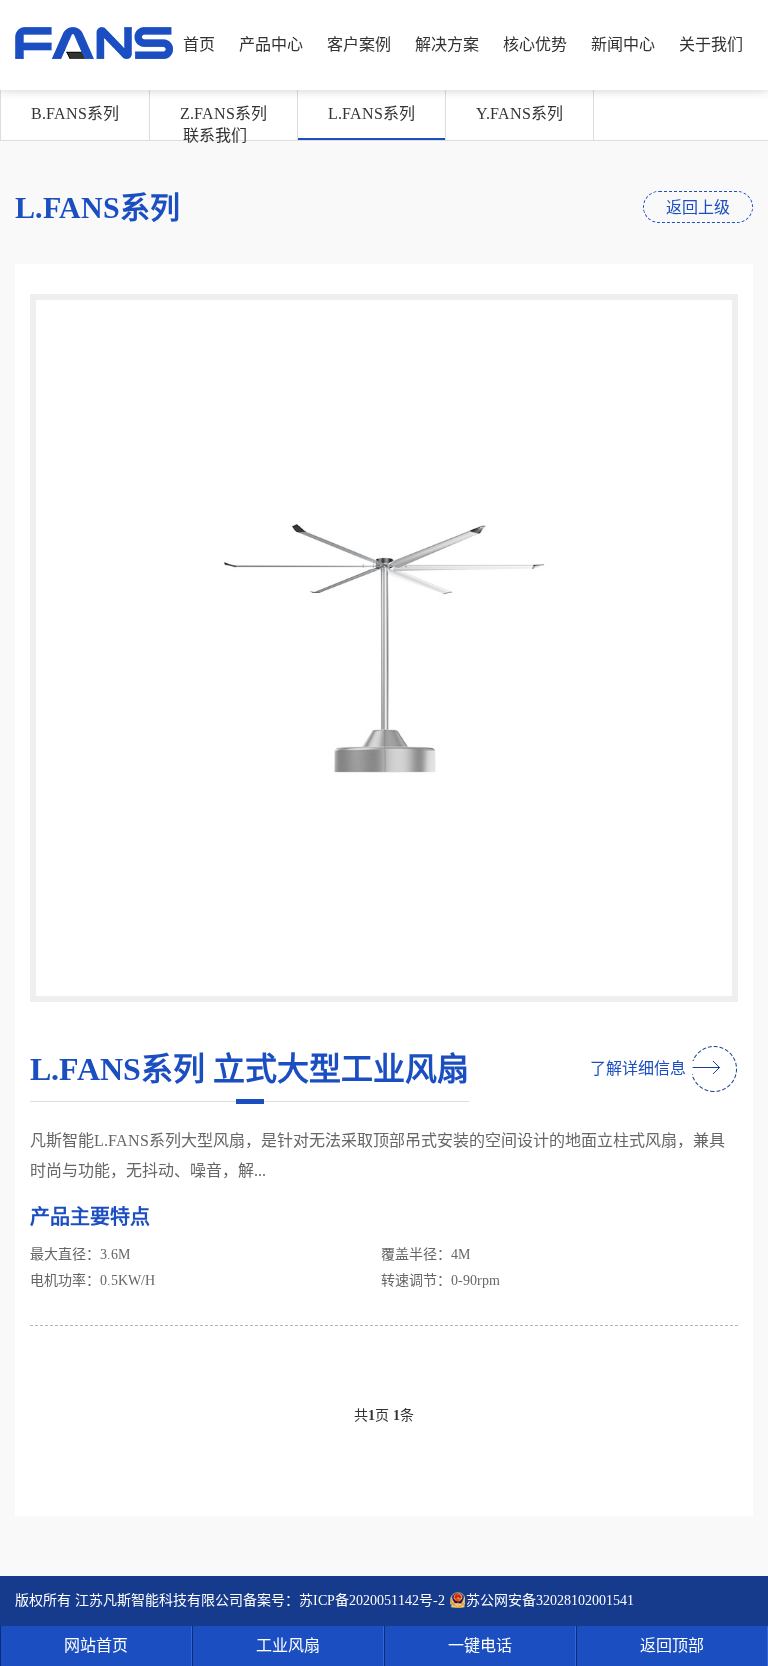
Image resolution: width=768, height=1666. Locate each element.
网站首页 (96, 1645)
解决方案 (447, 44)
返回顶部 (672, 1645)
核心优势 (535, 44)
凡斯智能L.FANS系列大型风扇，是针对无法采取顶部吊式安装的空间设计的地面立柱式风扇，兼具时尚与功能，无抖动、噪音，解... (377, 1155)
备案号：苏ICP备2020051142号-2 (344, 1600)
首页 (199, 44)
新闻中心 (623, 44)
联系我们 (215, 135)
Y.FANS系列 (519, 113)
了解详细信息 (638, 1068)
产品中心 (271, 44)
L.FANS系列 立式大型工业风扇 (249, 1069)
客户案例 (359, 44)
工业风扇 (288, 1645)
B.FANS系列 (75, 113)
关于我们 (711, 44)
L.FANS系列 (371, 113)
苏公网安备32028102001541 (550, 1600)
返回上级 (698, 207)
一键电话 (480, 1645)
